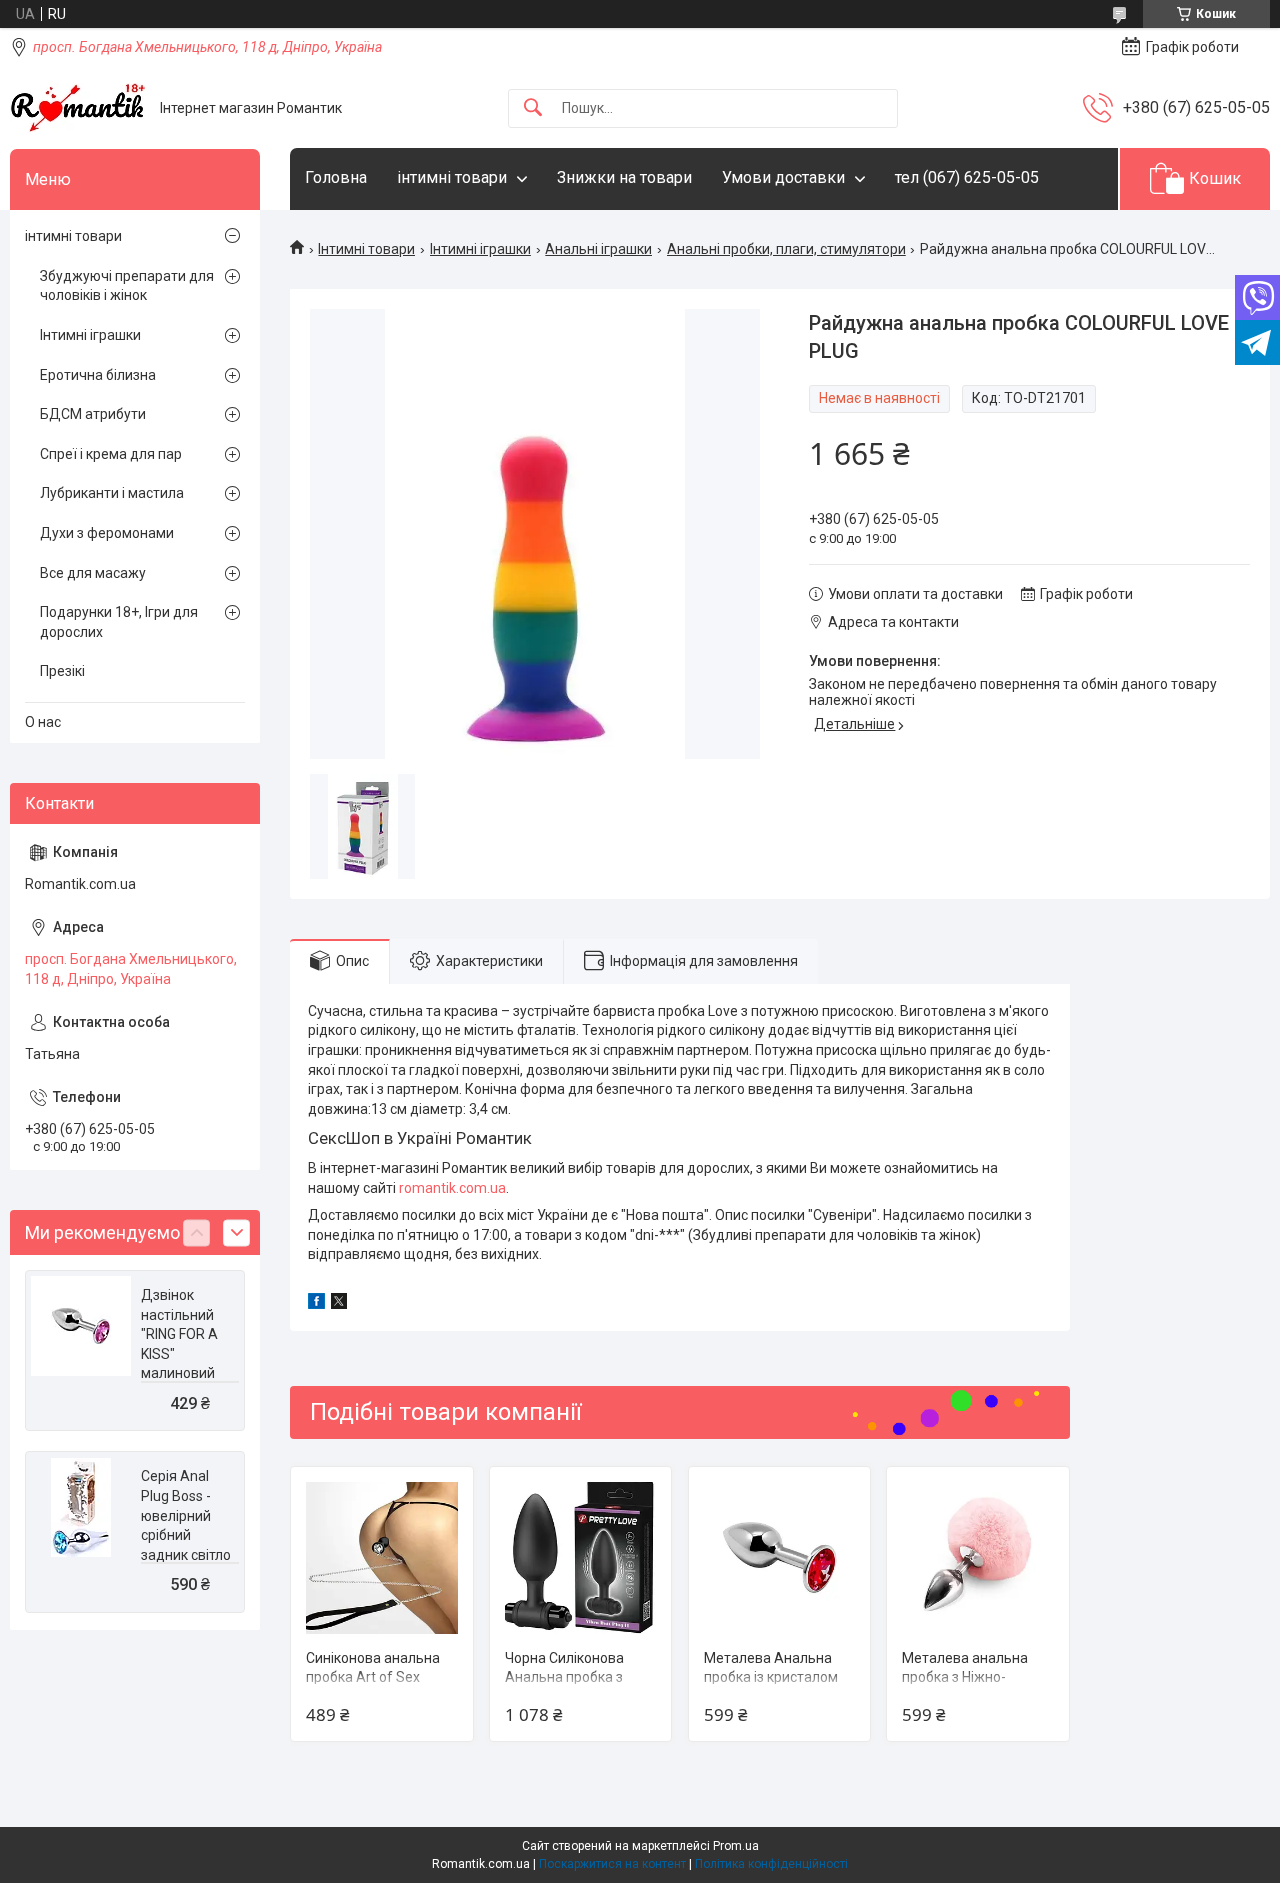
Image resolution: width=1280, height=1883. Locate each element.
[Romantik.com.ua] (77, 108)
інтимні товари (452, 177)
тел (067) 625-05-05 (967, 177)
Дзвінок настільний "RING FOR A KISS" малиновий (179, 1334)
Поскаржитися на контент (612, 1864)
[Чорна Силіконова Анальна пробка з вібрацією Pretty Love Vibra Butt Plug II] (580, 1557)
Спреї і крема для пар (111, 454)
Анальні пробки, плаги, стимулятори (786, 249)
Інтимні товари (366, 249)
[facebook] (316, 1304)
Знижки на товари (624, 177)
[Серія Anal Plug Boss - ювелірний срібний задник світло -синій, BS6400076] (81, 1507)
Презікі (62, 671)
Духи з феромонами (107, 533)
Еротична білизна (98, 375)
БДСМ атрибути (93, 414)
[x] (339, 1304)
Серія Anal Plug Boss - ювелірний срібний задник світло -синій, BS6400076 (186, 1535)
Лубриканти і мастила (112, 493)
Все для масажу (93, 573)
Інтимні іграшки (480, 249)
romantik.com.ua (452, 1188)
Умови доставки (783, 177)
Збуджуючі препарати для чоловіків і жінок (127, 286)
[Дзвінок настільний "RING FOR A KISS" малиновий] (81, 1326)
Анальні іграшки (598, 249)
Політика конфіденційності (771, 1864)
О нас (43, 722)
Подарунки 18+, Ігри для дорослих (119, 622)
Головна (336, 177)
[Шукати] (533, 108)
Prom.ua (736, 1846)
